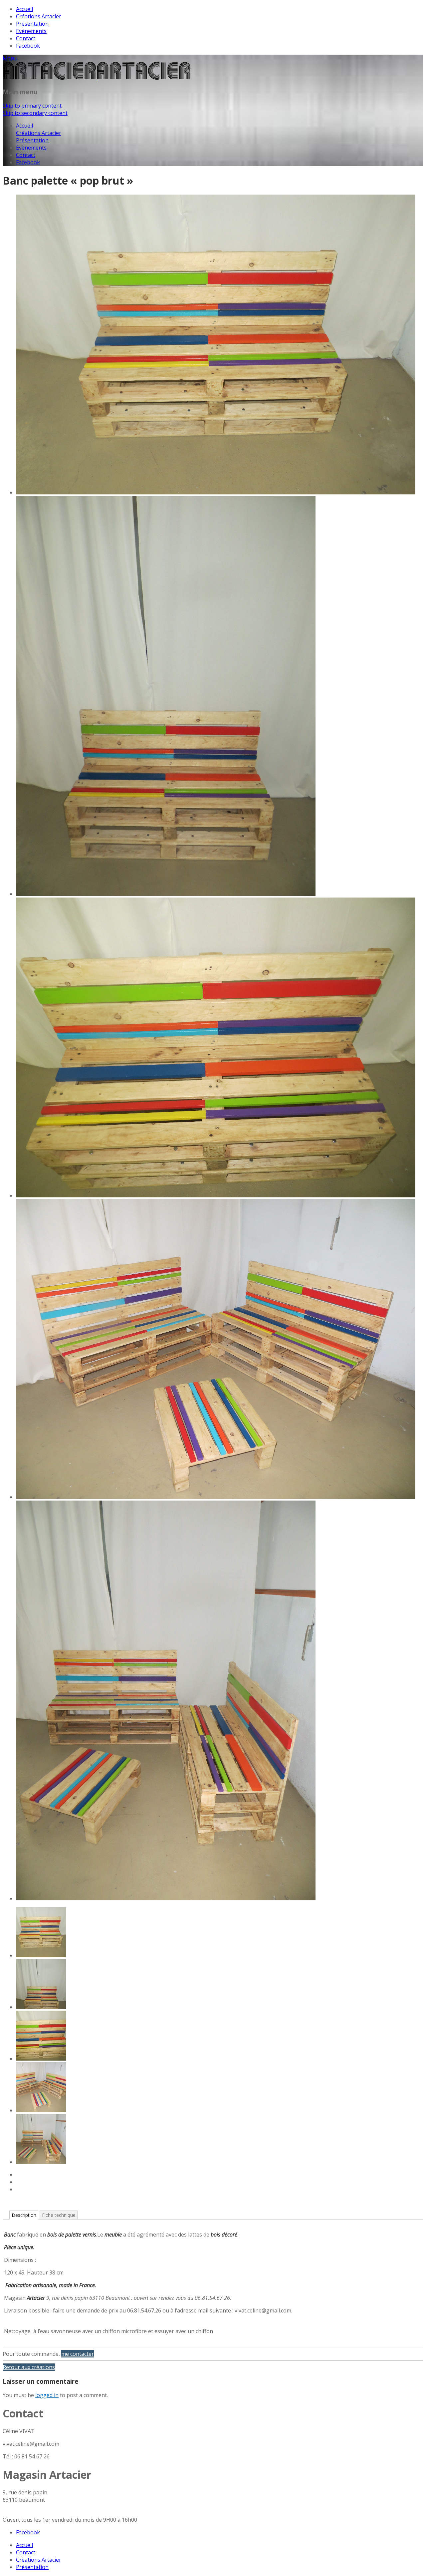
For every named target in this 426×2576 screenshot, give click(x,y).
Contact (26, 38)
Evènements (31, 31)
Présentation (32, 24)
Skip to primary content (32, 106)
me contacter (78, 2354)
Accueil (24, 9)
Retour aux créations (29, 2367)
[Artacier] (97, 78)
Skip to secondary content (35, 113)
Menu (10, 58)
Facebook (28, 46)
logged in (47, 2395)
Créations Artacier (39, 16)
